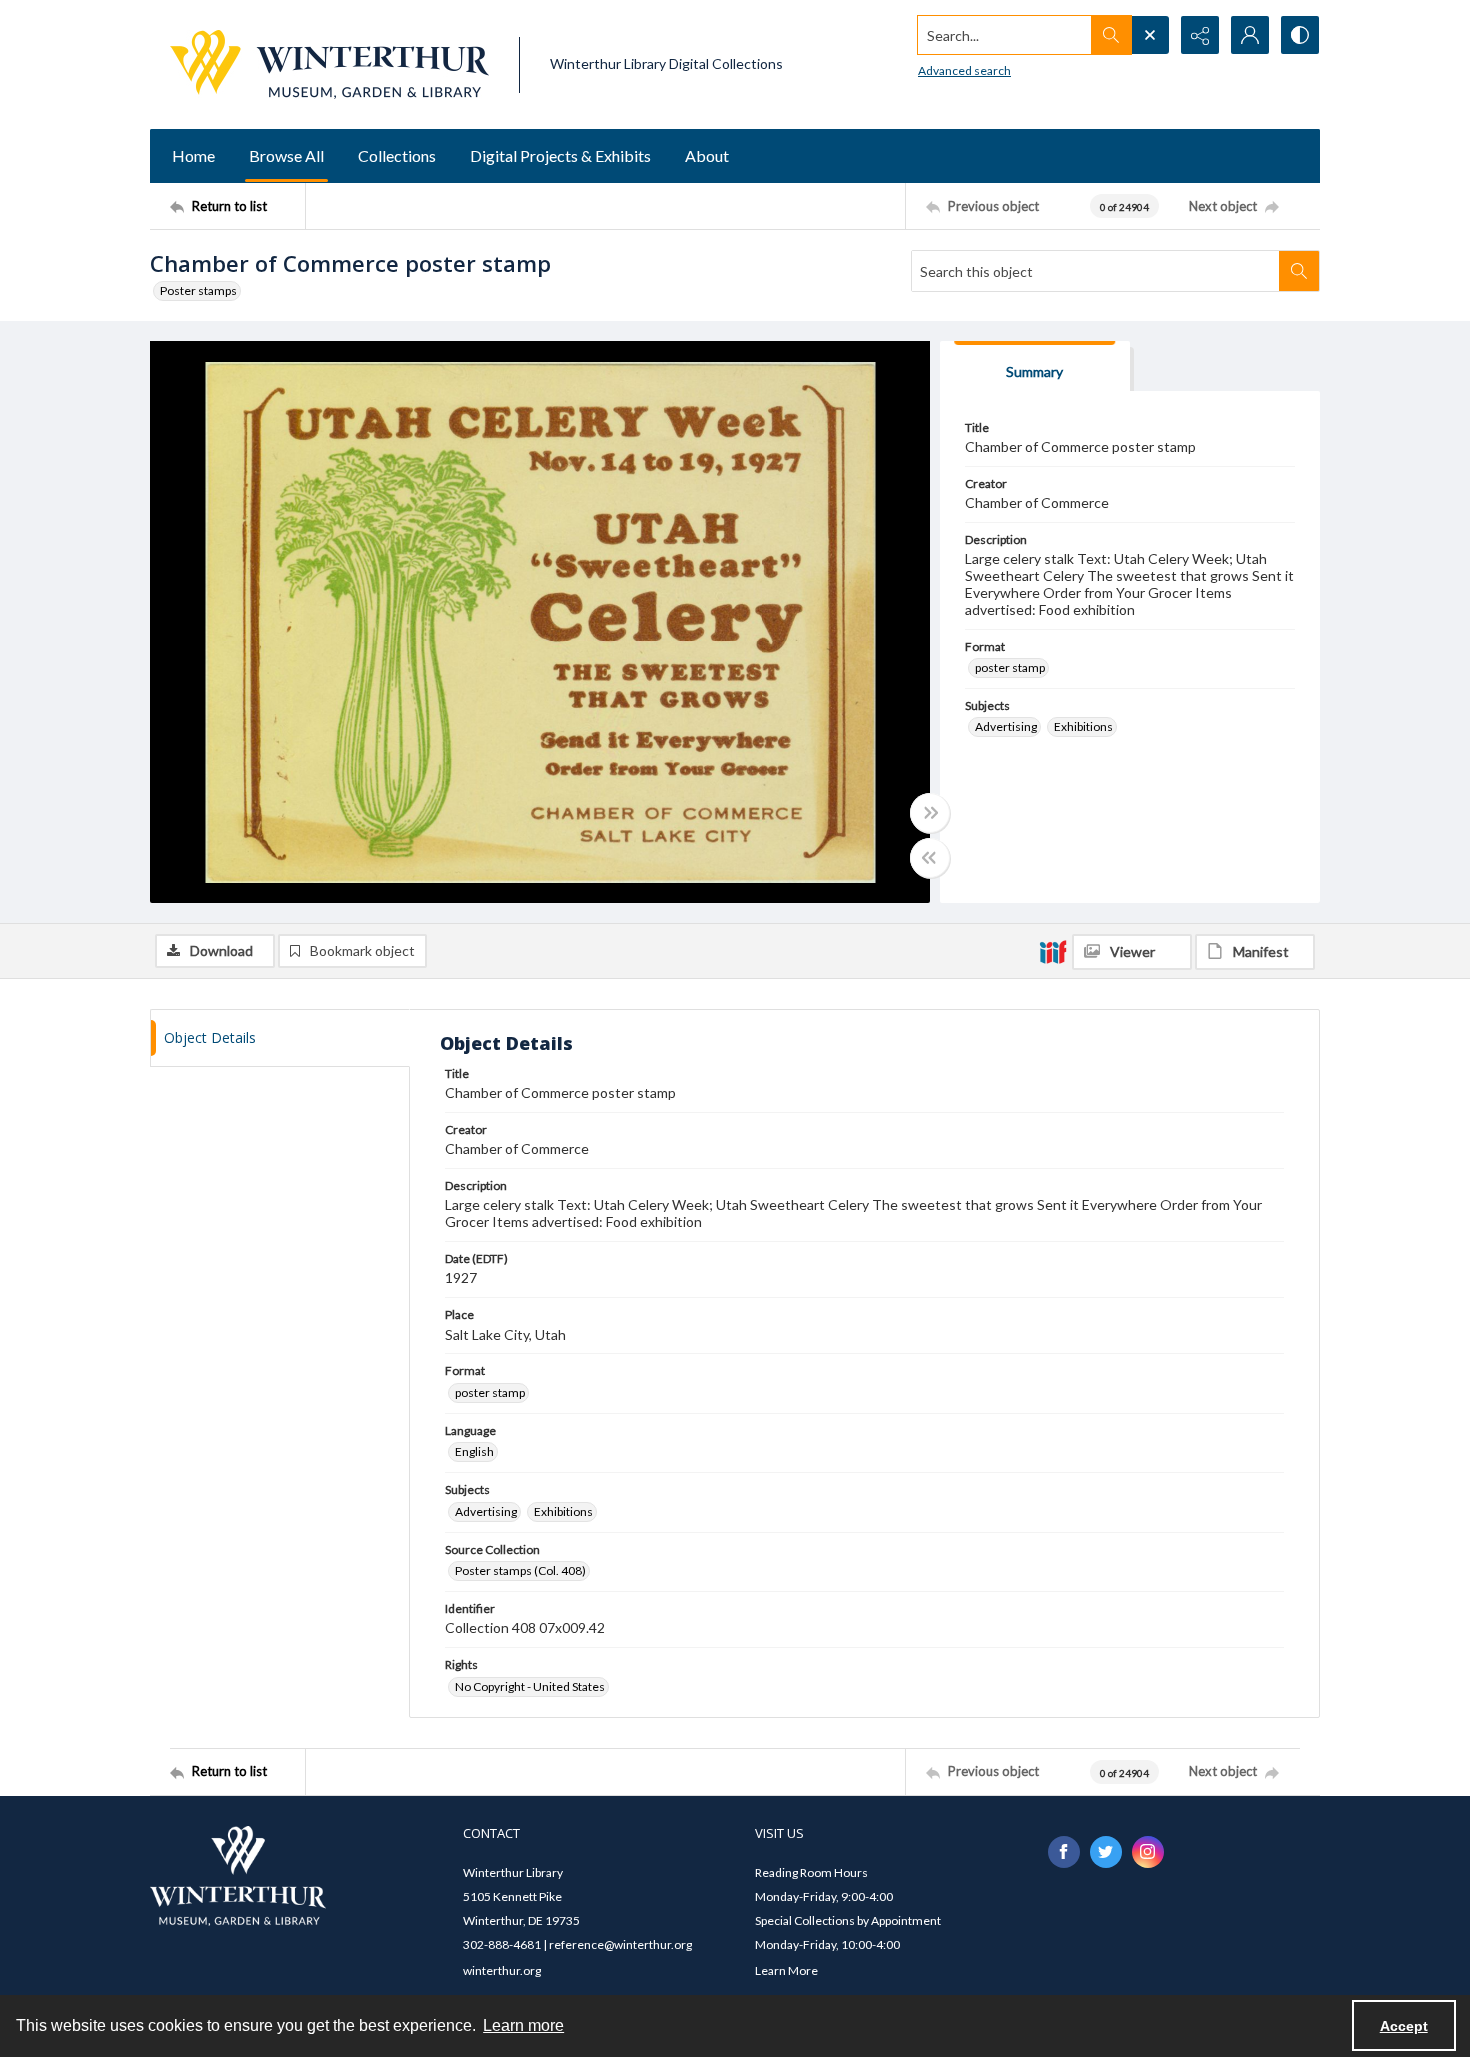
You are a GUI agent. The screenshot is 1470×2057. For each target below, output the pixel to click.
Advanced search (964, 70)
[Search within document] (1299, 271)
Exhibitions (1083, 726)
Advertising (1006, 726)
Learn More (786, 1970)
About (707, 155)
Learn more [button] (523, 2025)
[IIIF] (1053, 951)
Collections (397, 155)
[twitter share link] (1106, 1852)
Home (193, 155)
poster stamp (1010, 667)
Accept (1404, 2026)
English (474, 1451)
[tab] (1035, 366)
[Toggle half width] (930, 858)
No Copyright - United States (530, 1686)
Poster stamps (198, 290)
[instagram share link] (1148, 1852)
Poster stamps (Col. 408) (520, 1570)
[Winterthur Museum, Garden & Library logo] (329, 64)
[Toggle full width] (930, 813)
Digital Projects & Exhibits (560, 155)
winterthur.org (502, 1970)
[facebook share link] (1064, 1852)
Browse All (286, 155)
